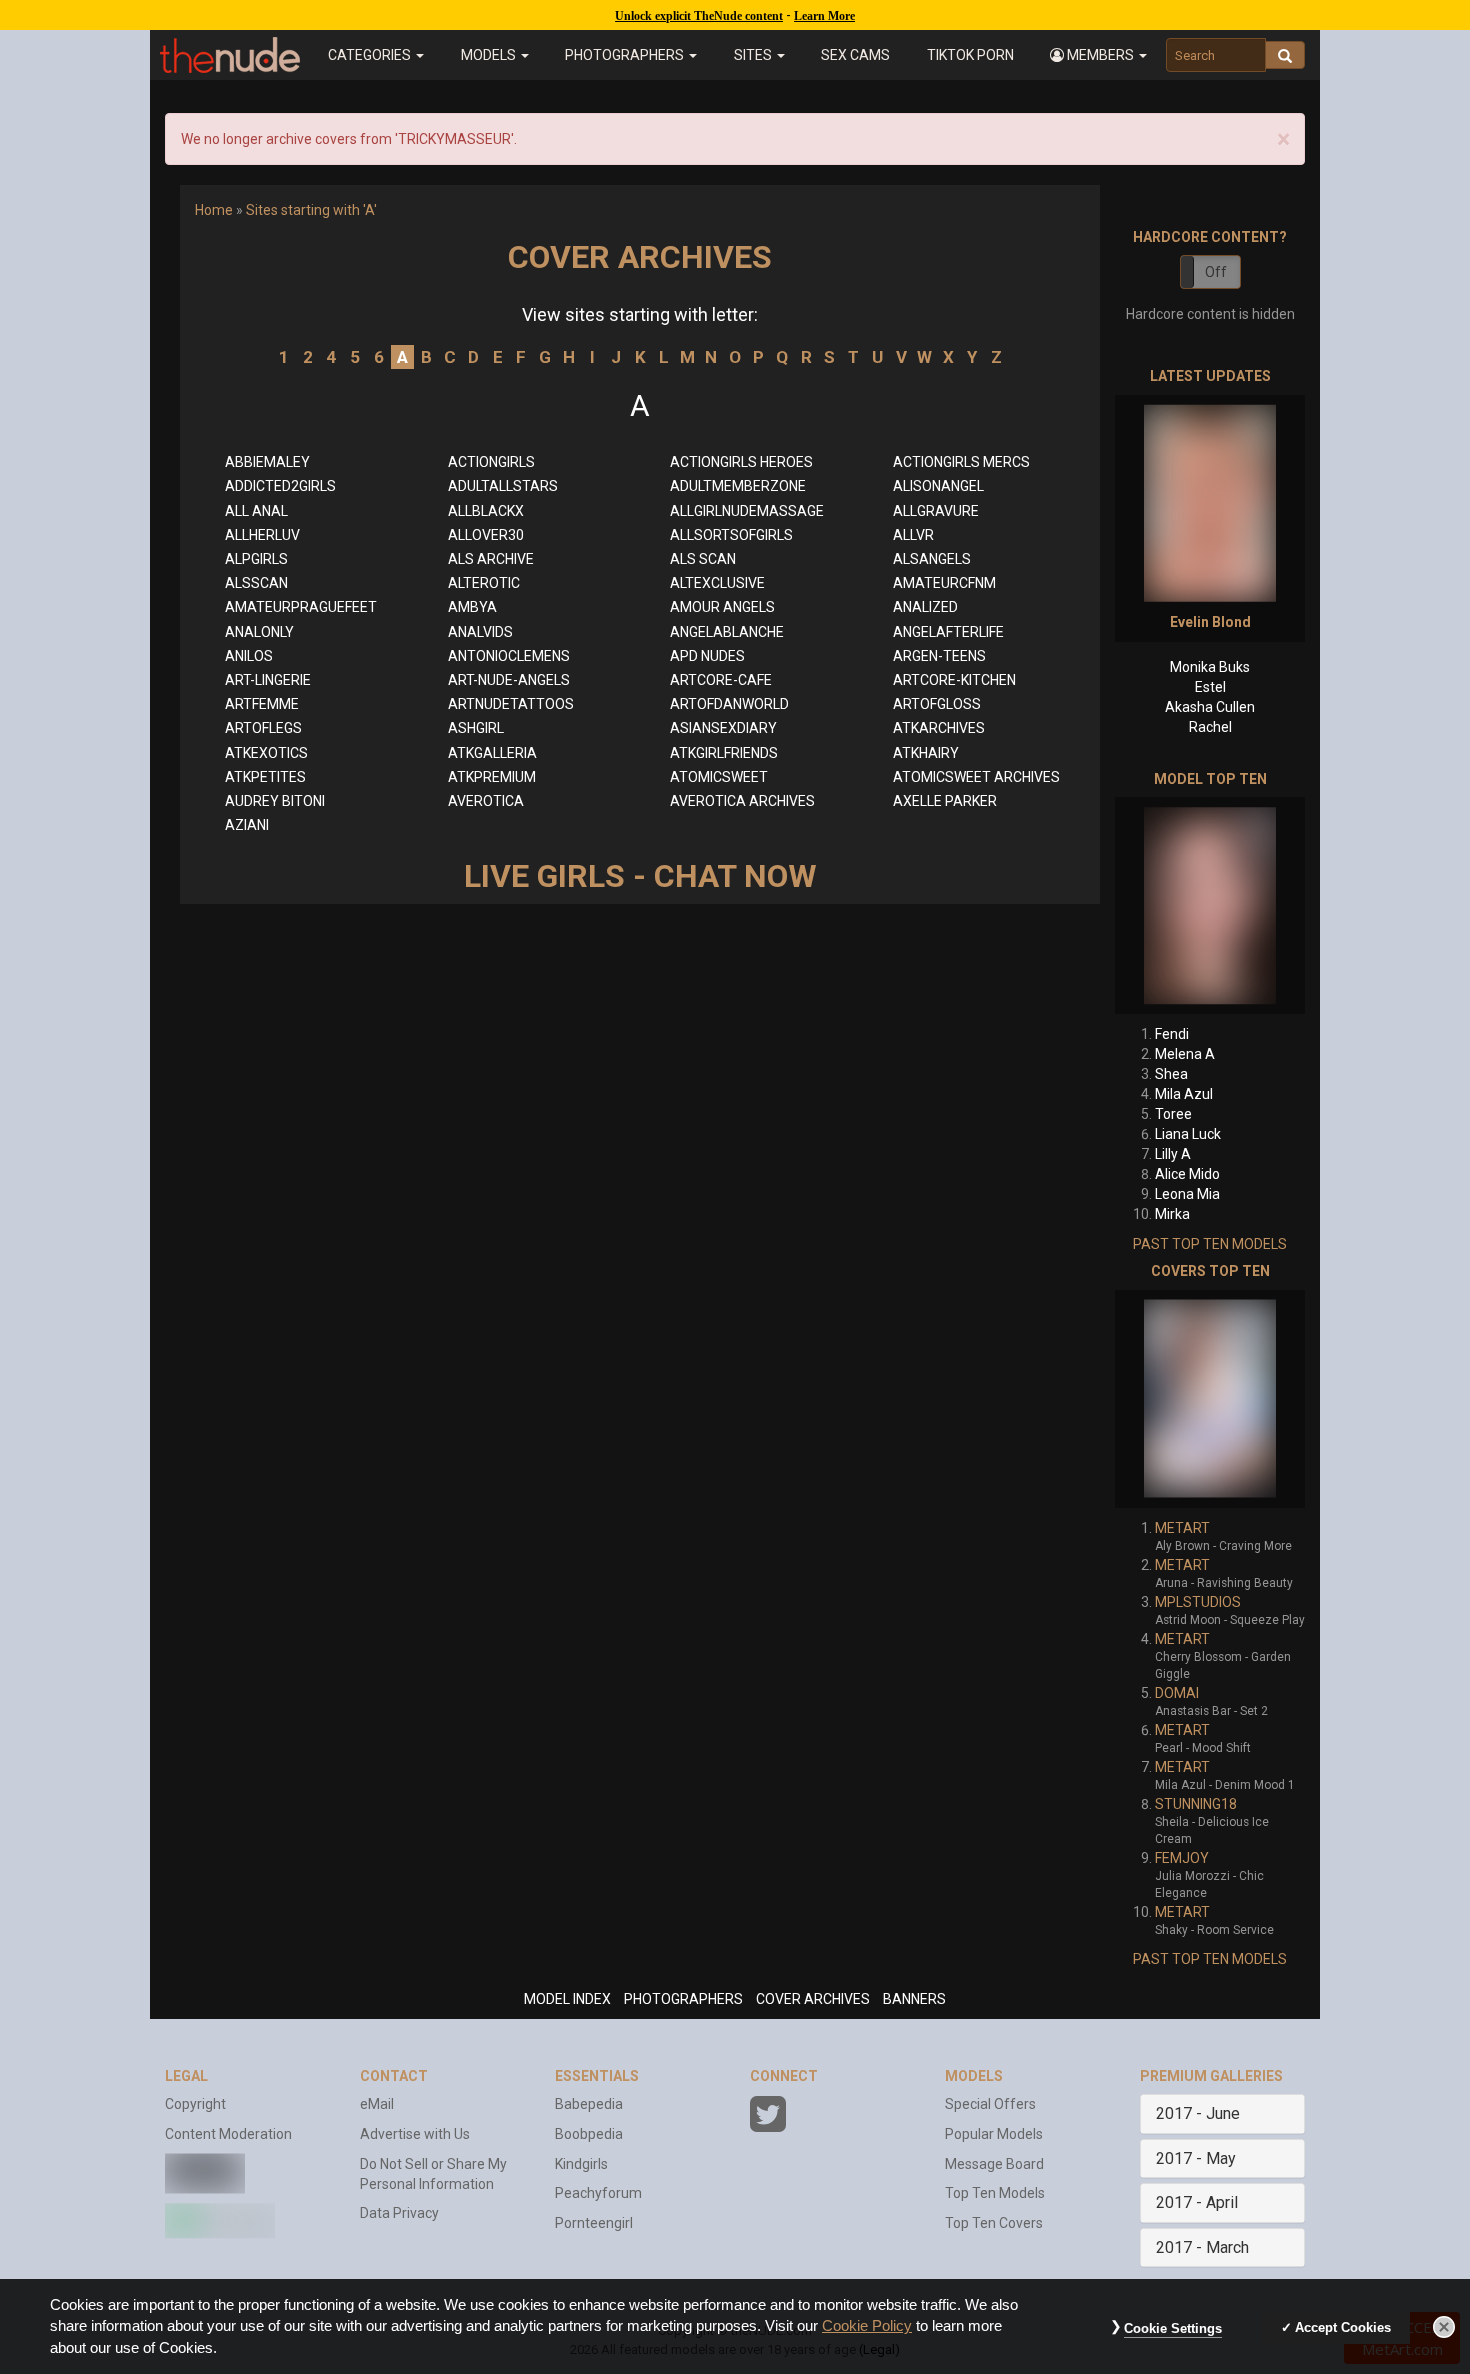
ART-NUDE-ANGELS (509, 680)
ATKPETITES (265, 777)
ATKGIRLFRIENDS (724, 753)
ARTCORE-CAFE (721, 680)
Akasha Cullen (1210, 707)
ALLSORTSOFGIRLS (731, 535)
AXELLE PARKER (945, 801)
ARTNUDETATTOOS (511, 704)
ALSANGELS (932, 559)
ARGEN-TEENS (939, 656)
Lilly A (1173, 1154)
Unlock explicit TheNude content (699, 16)
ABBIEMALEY (267, 462)
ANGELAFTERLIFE (948, 632)
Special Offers (990, 2104)
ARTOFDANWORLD (729, 704)
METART (1182, 1528)
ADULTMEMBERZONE (738, 486)
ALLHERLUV (262, 535)
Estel (1210, 687)
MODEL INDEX (567, 1999)
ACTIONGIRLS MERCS (961, 462)
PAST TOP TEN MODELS (1210, 1244)
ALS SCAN (703, 559)
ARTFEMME (262, 704)
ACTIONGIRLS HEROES (741, 462)
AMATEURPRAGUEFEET (301, 607)
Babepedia (589, 2104)
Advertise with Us (415, 2134)
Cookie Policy (867, 2326)
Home (214, 210)
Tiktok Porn (970, 55)
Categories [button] (371, 55)
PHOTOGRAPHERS (683, 1999)
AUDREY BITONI (275, 801)
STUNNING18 (1196, 1804)
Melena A (1185, 1054)
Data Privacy (399, 2213)
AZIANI (247, 825)
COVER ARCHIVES (813, 1999)
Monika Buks (1210, 667)
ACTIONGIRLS (491, 462)
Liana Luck (1188, 1134)
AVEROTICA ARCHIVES (742, 801)
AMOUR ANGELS (722, 607)
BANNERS (914, 1999)
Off (1216, 272)
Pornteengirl (594, 2223)
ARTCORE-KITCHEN (954, 680)
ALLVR (913, 535)
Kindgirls (581, 2164)
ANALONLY (259, 632)
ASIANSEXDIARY (723, 728)
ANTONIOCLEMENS (509, 656)
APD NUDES (707, 656)
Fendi (1172, 1034)
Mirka (1172, 1214)
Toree (1173, 1114)
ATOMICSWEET (719, 777)
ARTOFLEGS (263, 728)
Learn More (824, 16)
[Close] (1444, 2327)
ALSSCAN (256, 583)
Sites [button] (754, 55)
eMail (377, 2104)
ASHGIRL (476, 728)
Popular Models (994, 2134)
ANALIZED (925, 607)
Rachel (1210, 727)
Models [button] (490, 55)
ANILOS (249, 656)
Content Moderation (228, 2134)
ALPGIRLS (256, 559)
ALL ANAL (256, 511)
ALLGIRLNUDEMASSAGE (747, 511)
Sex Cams (855, 55)
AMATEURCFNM (944, 583)
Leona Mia (1187, 1194)
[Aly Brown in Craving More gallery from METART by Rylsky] (1210, 1399)
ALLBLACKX (486, 511)
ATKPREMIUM (492, 777)
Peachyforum (598, 2193)
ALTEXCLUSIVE (717, 583)
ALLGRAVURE (936, 511)
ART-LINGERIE (268, 680)
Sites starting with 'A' (311, 210)
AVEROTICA (486, 801)
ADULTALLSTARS (503, 486)
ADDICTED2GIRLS (280, 486)
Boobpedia (589, 2134)
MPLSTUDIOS (1198, 1602)
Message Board (994, 2164)
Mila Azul (1184, 1094)
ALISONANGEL (938, 486)
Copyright (195, 2104)
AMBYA (472, 607)
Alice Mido (1187, 1174)
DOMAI (1177, 1693)
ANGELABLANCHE (727, 632)
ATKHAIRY (926, 753)
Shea (1171, 1074)
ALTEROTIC (484, 583)
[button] (1099, 55)
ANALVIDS (480, 632)
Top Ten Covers (994, 2223)
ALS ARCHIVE (491, 559)
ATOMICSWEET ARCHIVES (976, 777)
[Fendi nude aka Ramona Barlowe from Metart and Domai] (1210, 905)
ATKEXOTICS (266, 753)
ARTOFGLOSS (937, 704)
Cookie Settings (1173, 2328)
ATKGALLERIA (492, 753)
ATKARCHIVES (939, 728)
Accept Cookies (1343, 2327)
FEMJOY (1182, 1858)
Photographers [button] (626, 55)
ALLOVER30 (486, 535)
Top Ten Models (995, 2193)
